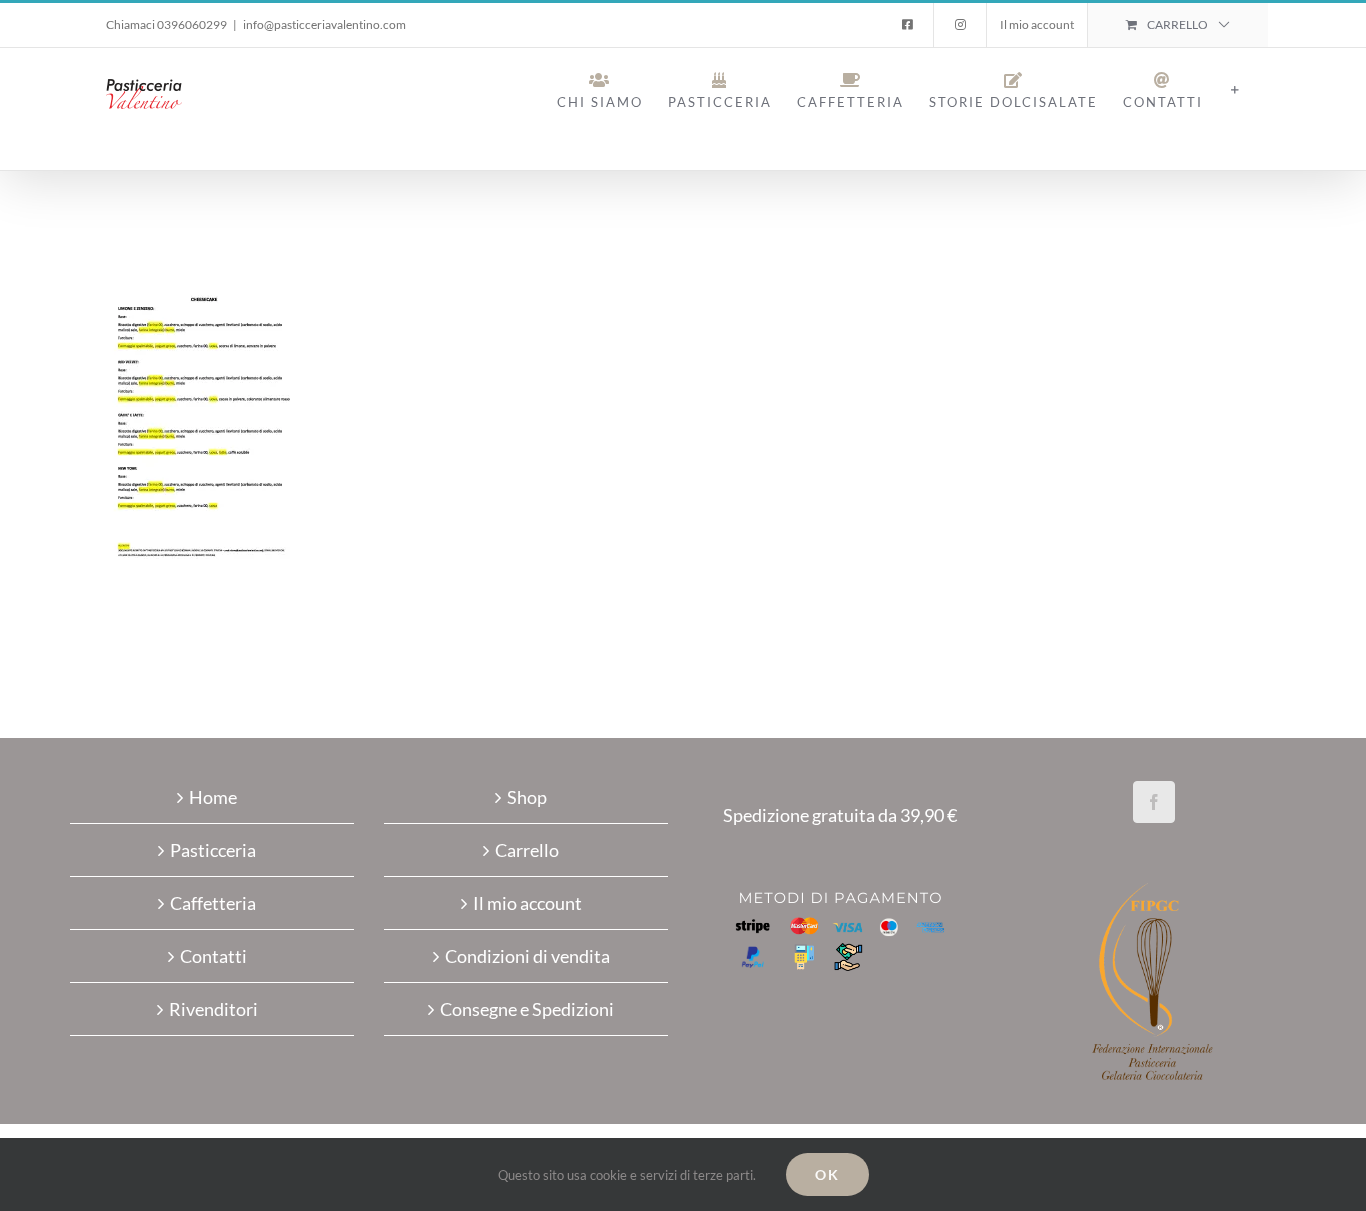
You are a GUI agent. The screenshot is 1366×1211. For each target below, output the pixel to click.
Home (213, 797)
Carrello (527, 850)
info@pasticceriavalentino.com (324, 24)
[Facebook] (1154, 802)
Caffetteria (213, 903)
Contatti (213, 956)
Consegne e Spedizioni (527, 1009)
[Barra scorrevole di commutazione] (1235, 90)
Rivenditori (213, 1009)
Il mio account (527, 903)
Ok (827, 1174)
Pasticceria (213, 850)
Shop (527, 797)
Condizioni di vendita (527, 956)
